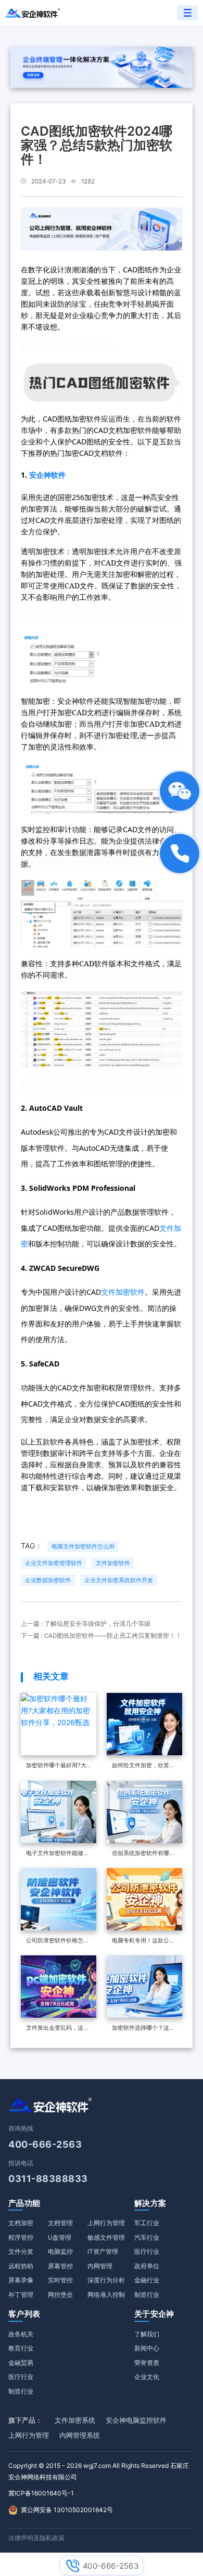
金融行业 (147, 2280)
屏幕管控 (60, 2266)
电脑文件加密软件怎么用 (83, 1546)
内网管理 (100, 2266)
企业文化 (147, 2377)
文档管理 (60, 2223)
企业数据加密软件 (48, 1580)
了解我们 (147, 2334)
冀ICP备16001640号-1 (41, 2493)
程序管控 (21, 2237)
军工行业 (147, 2223)
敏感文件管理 (106, 2237)
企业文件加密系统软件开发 (119, 1580)
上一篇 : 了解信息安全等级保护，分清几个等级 (86, 1624)
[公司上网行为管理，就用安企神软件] (102, 228)
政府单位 (147, 2266)
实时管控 (60, 2280)
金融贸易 (21, 2363)
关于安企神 (154, 2314)
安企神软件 (47, 475)
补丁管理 (21, 2295)
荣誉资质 (147, 2363)
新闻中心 (147, 2348)
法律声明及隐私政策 (36, 2538)
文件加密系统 (75, 2420)
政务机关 (21, 2334)
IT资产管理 (103, 2251)
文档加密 (21, 2223)
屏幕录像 (21, 2280)
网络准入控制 (106, 2295)
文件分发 (21, 2251)
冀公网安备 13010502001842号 (67, 2510)
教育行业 (21, 2348)
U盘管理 (60, 2237)
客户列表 (24, 2314)
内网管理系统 (80, 2435)
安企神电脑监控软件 (136, 2420)
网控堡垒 (60, 2295)
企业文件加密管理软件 (54, 1563)
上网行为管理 (106, 2223)
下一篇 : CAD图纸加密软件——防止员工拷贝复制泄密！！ (101, 1636)
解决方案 (150, 2203)
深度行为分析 (106, 2280)
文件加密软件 (123, 1292)
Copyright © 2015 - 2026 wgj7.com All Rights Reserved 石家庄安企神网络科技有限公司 (99, 2471)
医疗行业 (147, 2251)
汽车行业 (147, 2237)
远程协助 (21, 2266)
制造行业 (147, 2295)
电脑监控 (60, 2251)
